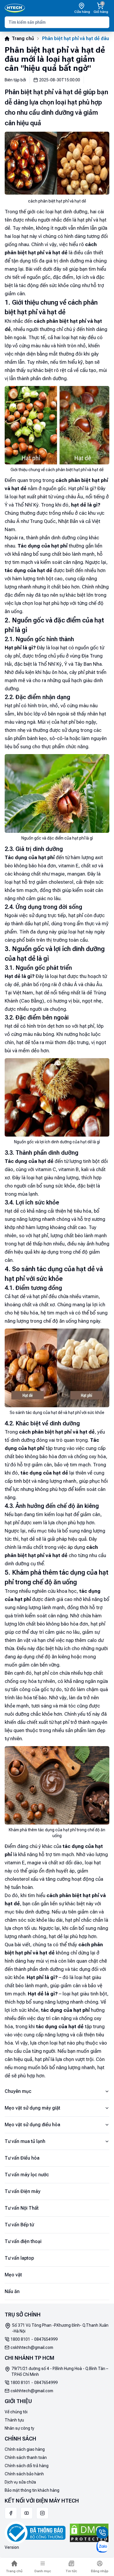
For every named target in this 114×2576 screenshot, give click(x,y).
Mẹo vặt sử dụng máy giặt (32, 2108)
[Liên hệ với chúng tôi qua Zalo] (102, 2547)
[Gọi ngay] (102, 2533)
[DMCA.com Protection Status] (89, 2533)
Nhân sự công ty (19, 2428)
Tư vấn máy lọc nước (27, 2175)
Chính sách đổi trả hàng (27, 2466)
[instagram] (42, 2513)
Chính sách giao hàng (25, 2449)
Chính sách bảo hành (24, 2474)
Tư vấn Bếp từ (19, 2225)
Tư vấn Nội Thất (22, 2208)
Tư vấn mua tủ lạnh (25, 2141)
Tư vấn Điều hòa (22, 2158)
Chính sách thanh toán (26, 2457)
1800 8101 (20, 2339)
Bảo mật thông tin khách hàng (32, 2490)
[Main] (15, 8)
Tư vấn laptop (19, 2258)
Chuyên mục (18, 2091)
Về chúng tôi (16, 2412)
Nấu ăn (12, 2291)
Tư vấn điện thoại (23, 2241)
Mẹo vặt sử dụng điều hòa (32, 2125)
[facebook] (11, 2513)
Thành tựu (14, 2420)
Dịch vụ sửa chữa (20, 2482)
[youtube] (27, 2513)
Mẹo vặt (13, 2275)
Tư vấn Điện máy (23, 2191)
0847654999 (46, 2339)
